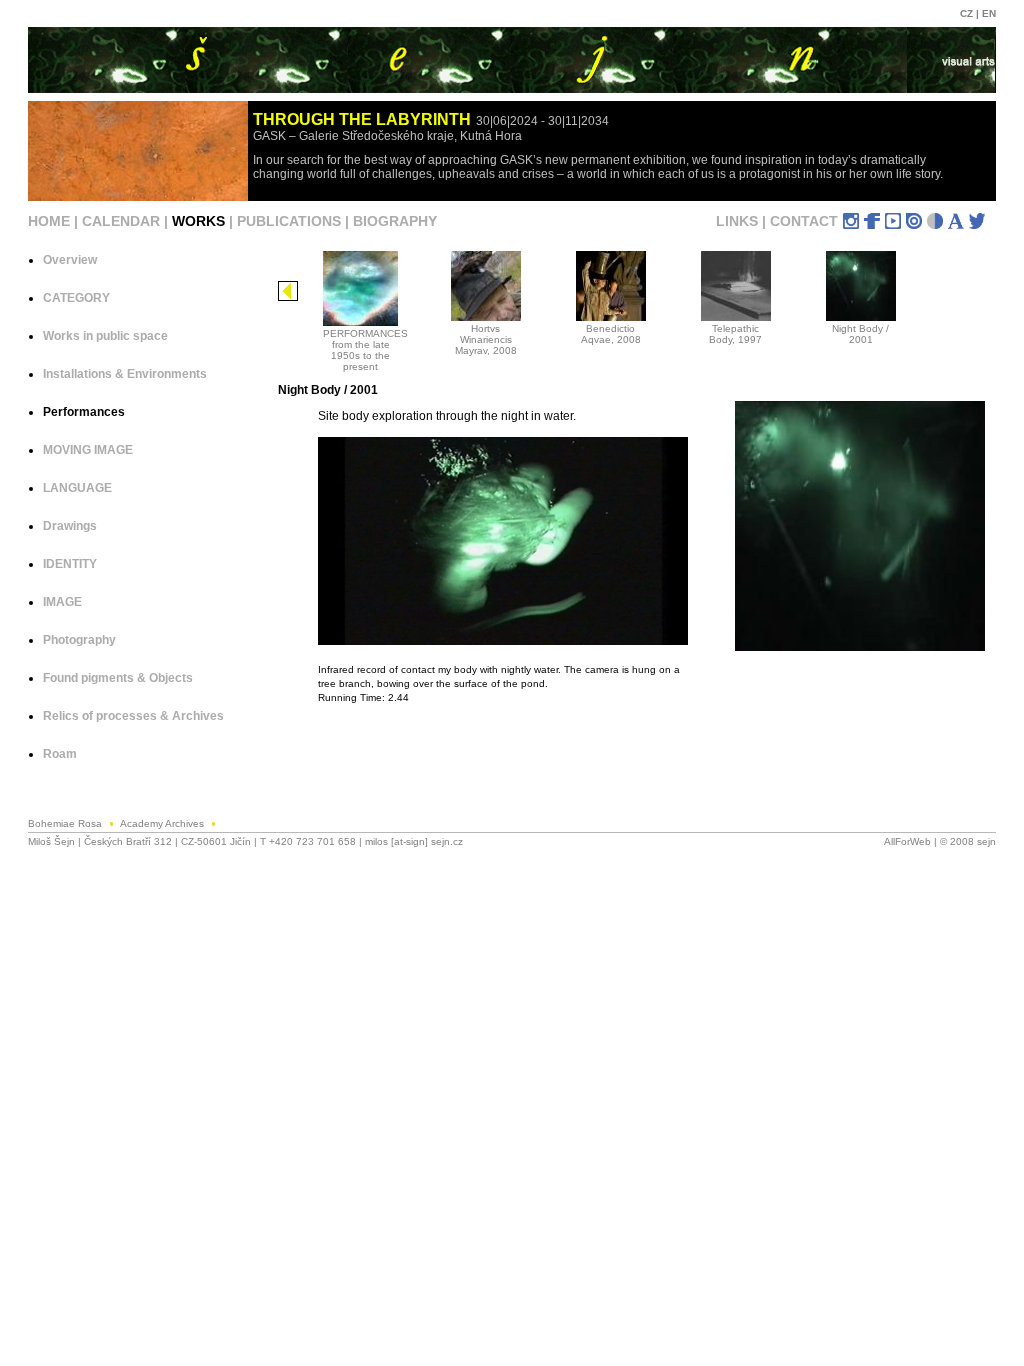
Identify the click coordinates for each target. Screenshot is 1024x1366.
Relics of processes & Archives (133, 716)
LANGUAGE (77, 488)
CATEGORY (76, 298)
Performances (84, 412)
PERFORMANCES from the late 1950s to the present (365, 350)
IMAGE (62, 602)
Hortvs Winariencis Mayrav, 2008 (486, 339)
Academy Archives (163, 823)
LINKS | (743, 221)
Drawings (70, 526)
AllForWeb (907, 841)
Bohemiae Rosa (66, 823)
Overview (70, 260)
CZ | (971, 13)
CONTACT (804, 221)
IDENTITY (70, 564)
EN (989, 13)
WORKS (198, 221)
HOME (49, 221)
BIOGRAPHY (395, 221)
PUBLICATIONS (289, 221)
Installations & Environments (125, 374)
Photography (79, 640)
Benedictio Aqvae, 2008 (611, 334)
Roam (60, 754)
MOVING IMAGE (88, 450)
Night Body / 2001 (860, 334)
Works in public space (105, 336)
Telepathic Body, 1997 (735, 334)
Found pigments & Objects (118, 678)
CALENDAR (121, 221)
